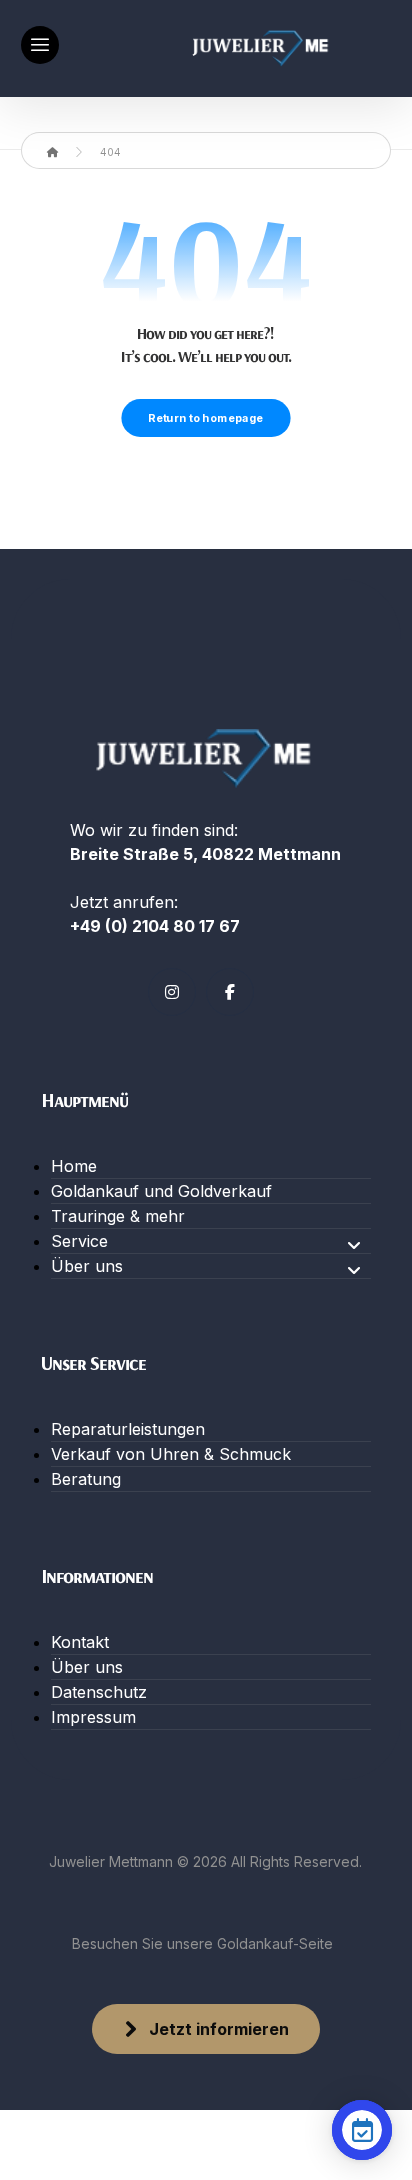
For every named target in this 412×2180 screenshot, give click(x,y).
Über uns (87, 1266)
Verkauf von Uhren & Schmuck (171, 1454)
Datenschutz (99, 1692)
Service (79, 1241)
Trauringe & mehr (118, 1216)
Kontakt (80, 1642)
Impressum (93, 1717)
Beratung (86, 1479)
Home (74, 1166)
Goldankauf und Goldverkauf (161, 1191)
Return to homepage (205, 418)
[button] (40, 45)
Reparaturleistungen (128, 1429)
